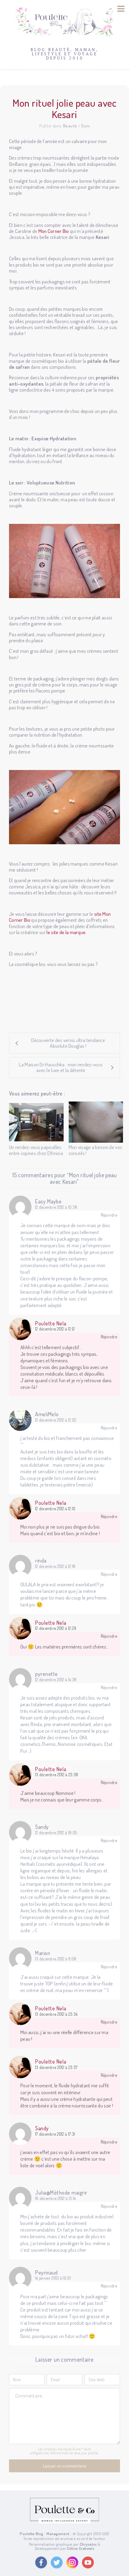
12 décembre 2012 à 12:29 (56, 1628)
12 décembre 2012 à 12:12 (55, 1329)
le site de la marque (66, 932)
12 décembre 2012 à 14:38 (56, 1680)
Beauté (70, 126)
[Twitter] (57, 2562)
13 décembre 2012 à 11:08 (56, 1959)
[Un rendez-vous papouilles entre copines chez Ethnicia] (36, 1122)
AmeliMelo (47, 1414)
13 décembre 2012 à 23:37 (56, 2067)
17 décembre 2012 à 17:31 (55, 2134)
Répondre (109, 1215)
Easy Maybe (48, 1201)
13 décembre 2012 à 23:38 (57, 1775)
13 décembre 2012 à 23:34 (56, 2014)
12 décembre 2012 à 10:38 (56, 1207)
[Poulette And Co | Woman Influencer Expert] (64, 2522)
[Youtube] (88, 2562)
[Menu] (121, 9)
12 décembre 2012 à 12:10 (55, 1509)
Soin (85, 126)
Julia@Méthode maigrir (61, 2193)
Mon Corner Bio (54, 231)
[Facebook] (41, 2562)
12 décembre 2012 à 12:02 (56, 1420)
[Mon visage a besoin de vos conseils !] (96, 1122)
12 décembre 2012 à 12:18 (55, 1566)
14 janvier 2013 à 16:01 (53, 2278)
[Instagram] (72, 2562)
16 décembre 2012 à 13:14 (55, 2199)
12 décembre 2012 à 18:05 (56, 1833)
